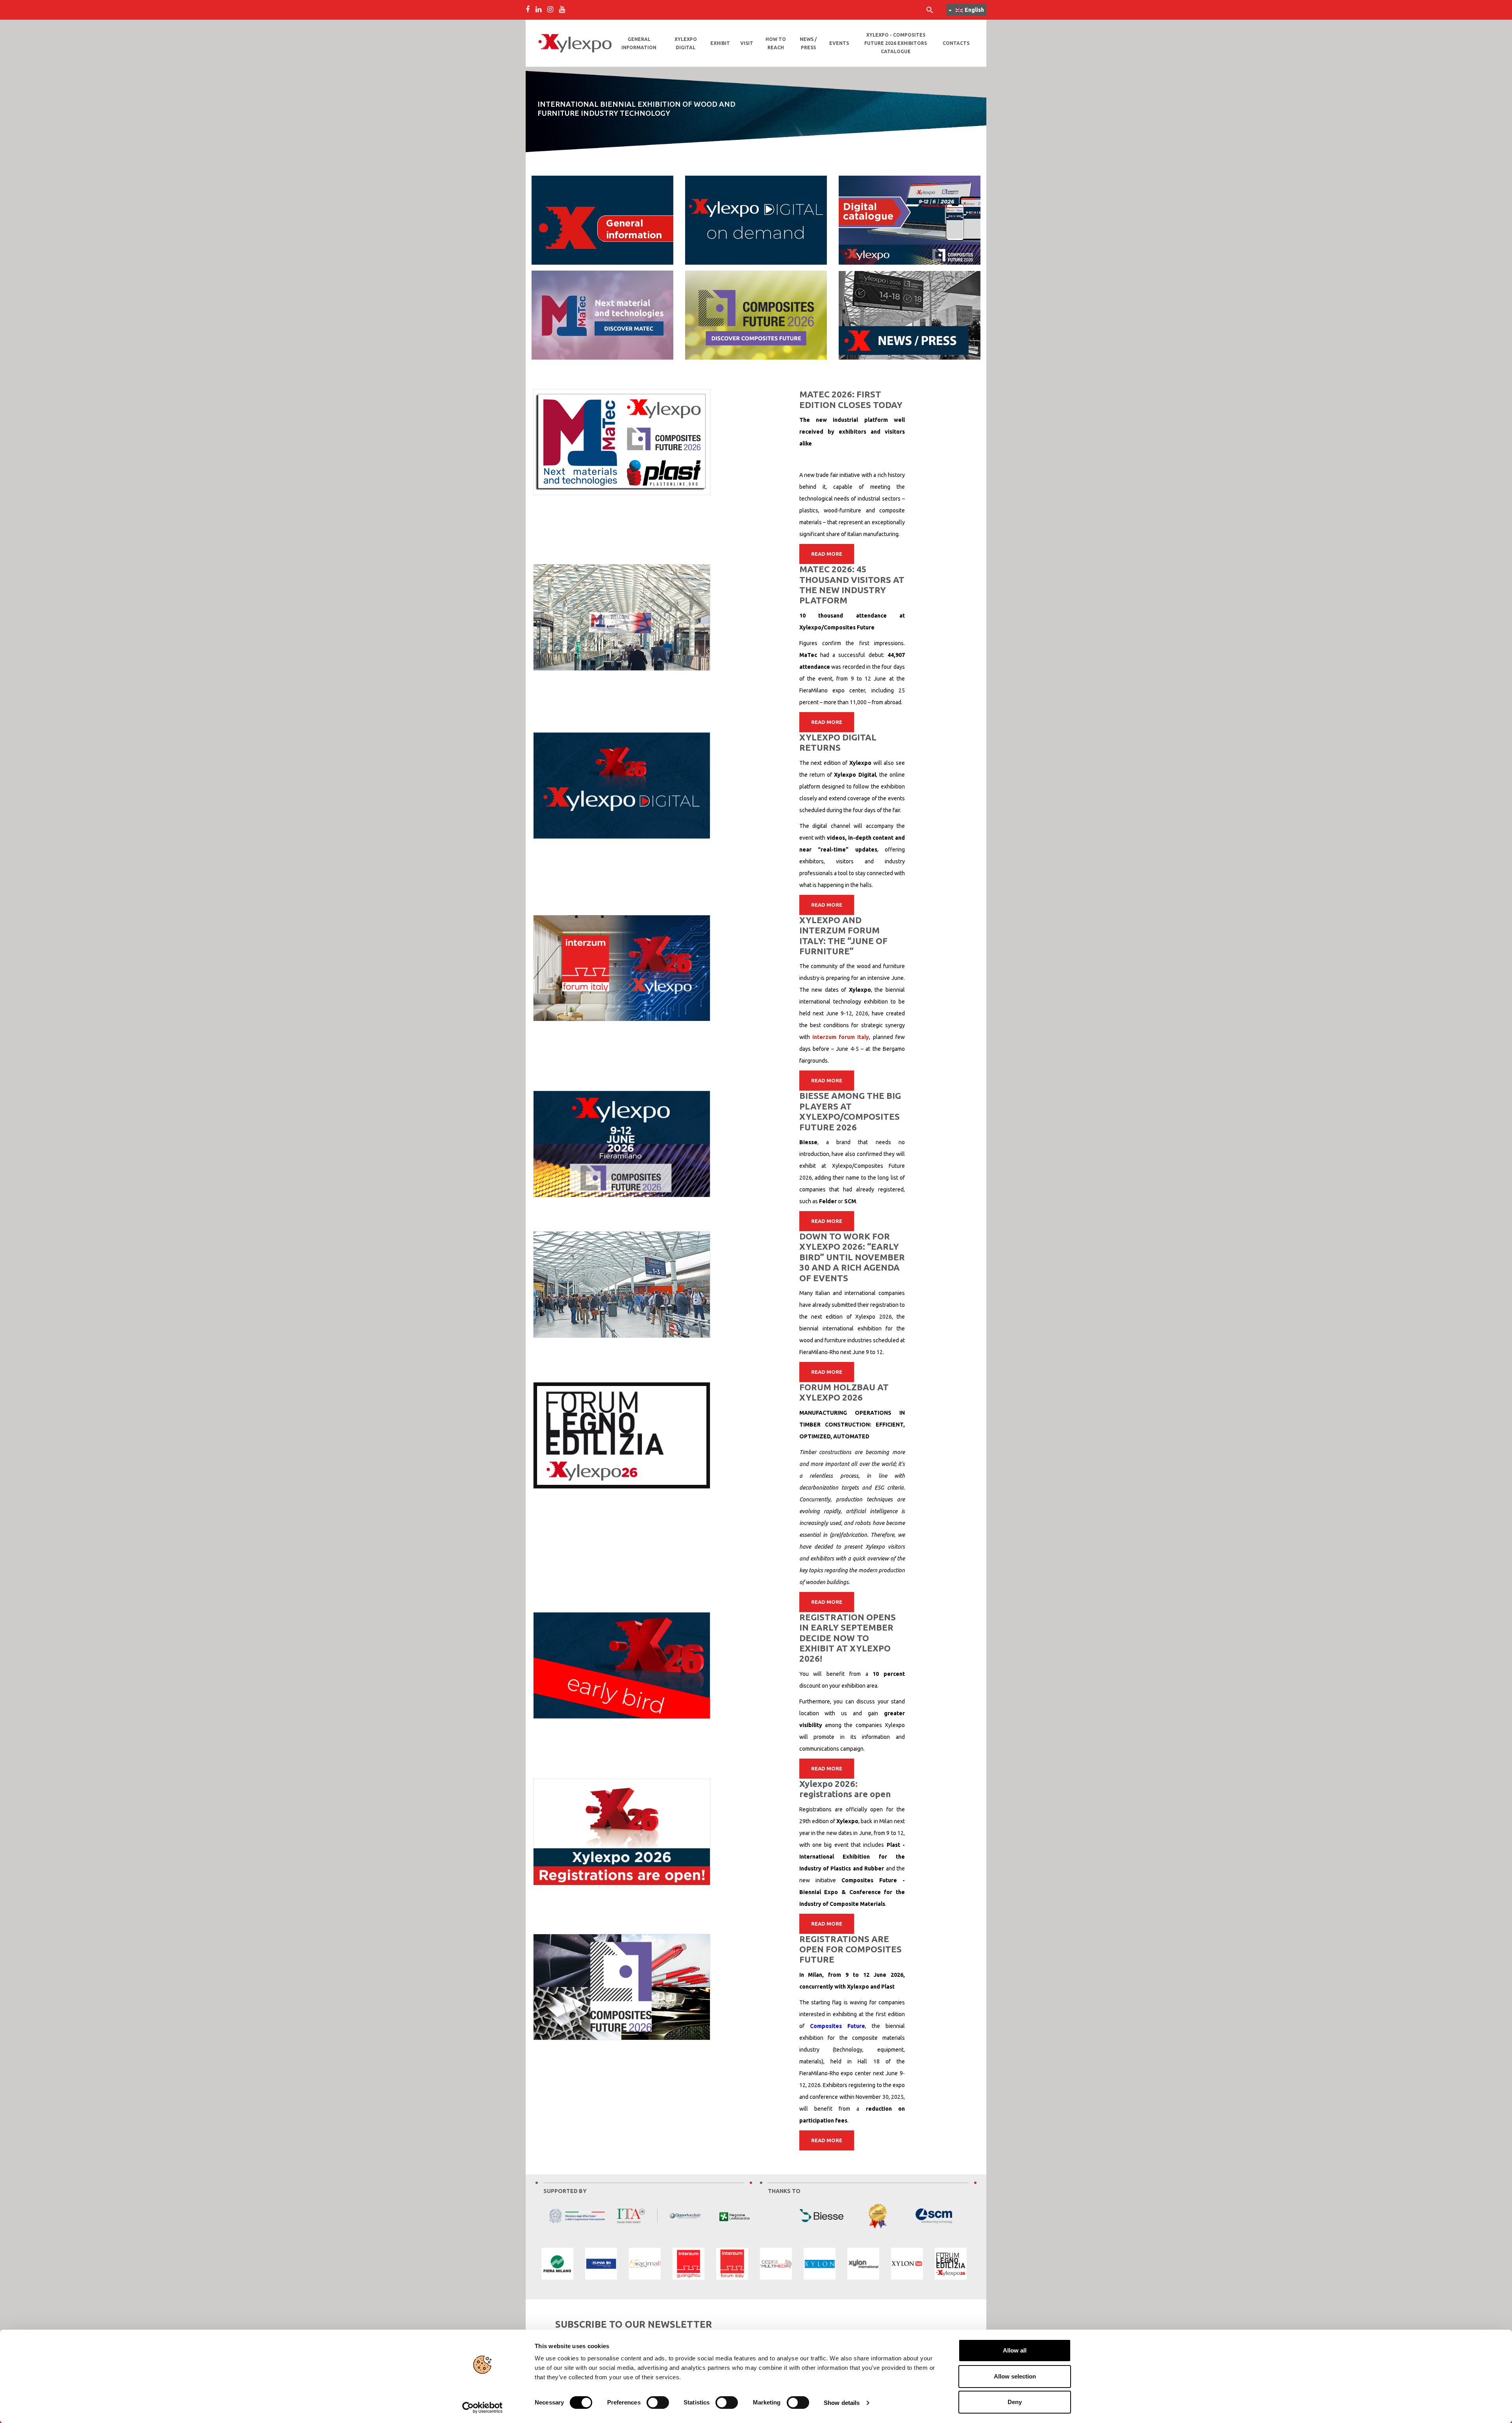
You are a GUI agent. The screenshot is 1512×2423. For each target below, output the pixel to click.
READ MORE (827, 554)
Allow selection (1015, 2376)
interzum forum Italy (841, 1037)
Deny (1015, 2402)
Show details (842, 2403)
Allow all (1015, 2350)
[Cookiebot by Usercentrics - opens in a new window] (483, 2408)
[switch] (658, 2403)
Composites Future (838, 2026)
